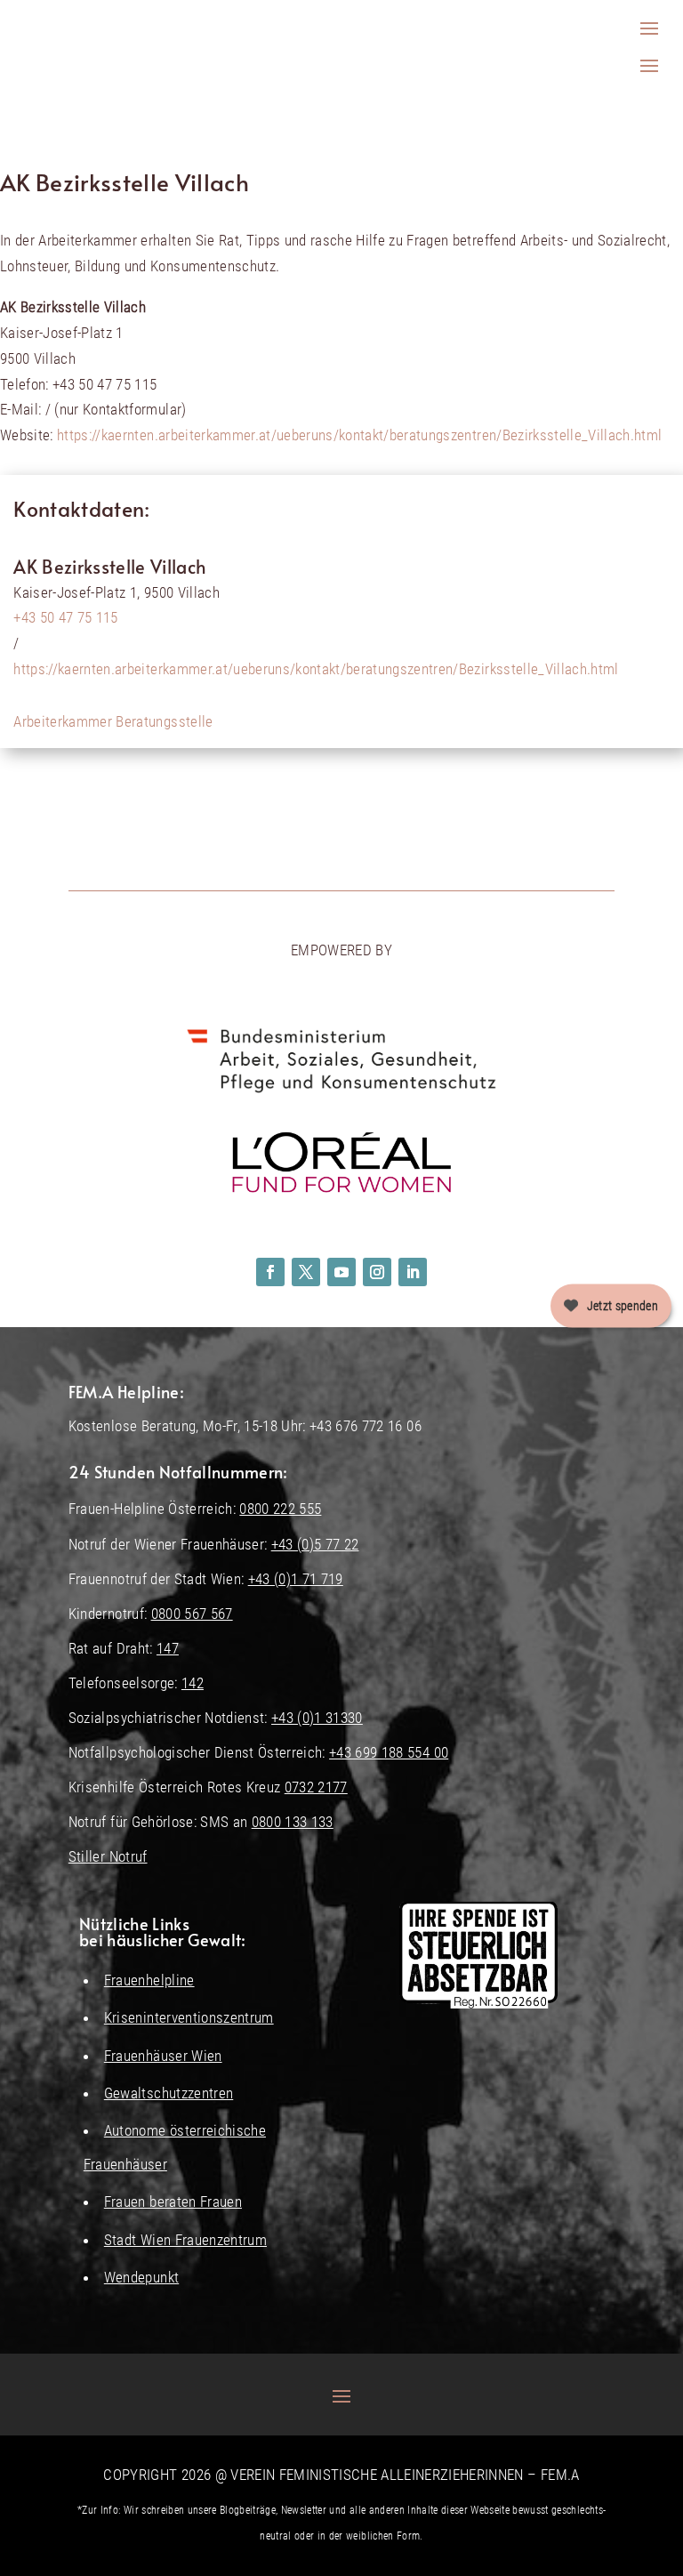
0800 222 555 (280, 1509)
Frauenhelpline (149, 1980)
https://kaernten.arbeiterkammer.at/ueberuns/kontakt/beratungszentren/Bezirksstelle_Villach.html (359, 435)
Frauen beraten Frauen (173, 2202)
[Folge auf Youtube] (341, 1272)
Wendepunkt (141, 2277)
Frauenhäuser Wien (163, 2056)
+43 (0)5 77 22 (315, 1544)
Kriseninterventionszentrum (189, 2017)
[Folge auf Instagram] (377, 1272)
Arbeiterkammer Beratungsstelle (113, 721)
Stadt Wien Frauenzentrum (185, 2240)
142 (193, 1683)
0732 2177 (316, 1787)
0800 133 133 (293, 1822)
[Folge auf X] (306, 1272)
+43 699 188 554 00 (389, 1752)
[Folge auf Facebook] (270, 1272)
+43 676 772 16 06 (366, 1426)
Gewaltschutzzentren (169, 2093)
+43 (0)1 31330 (317, 1718)
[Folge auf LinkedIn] (413, 1272)
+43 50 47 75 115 (65, 617)
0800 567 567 (192, 1614)
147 (168, 1648)
